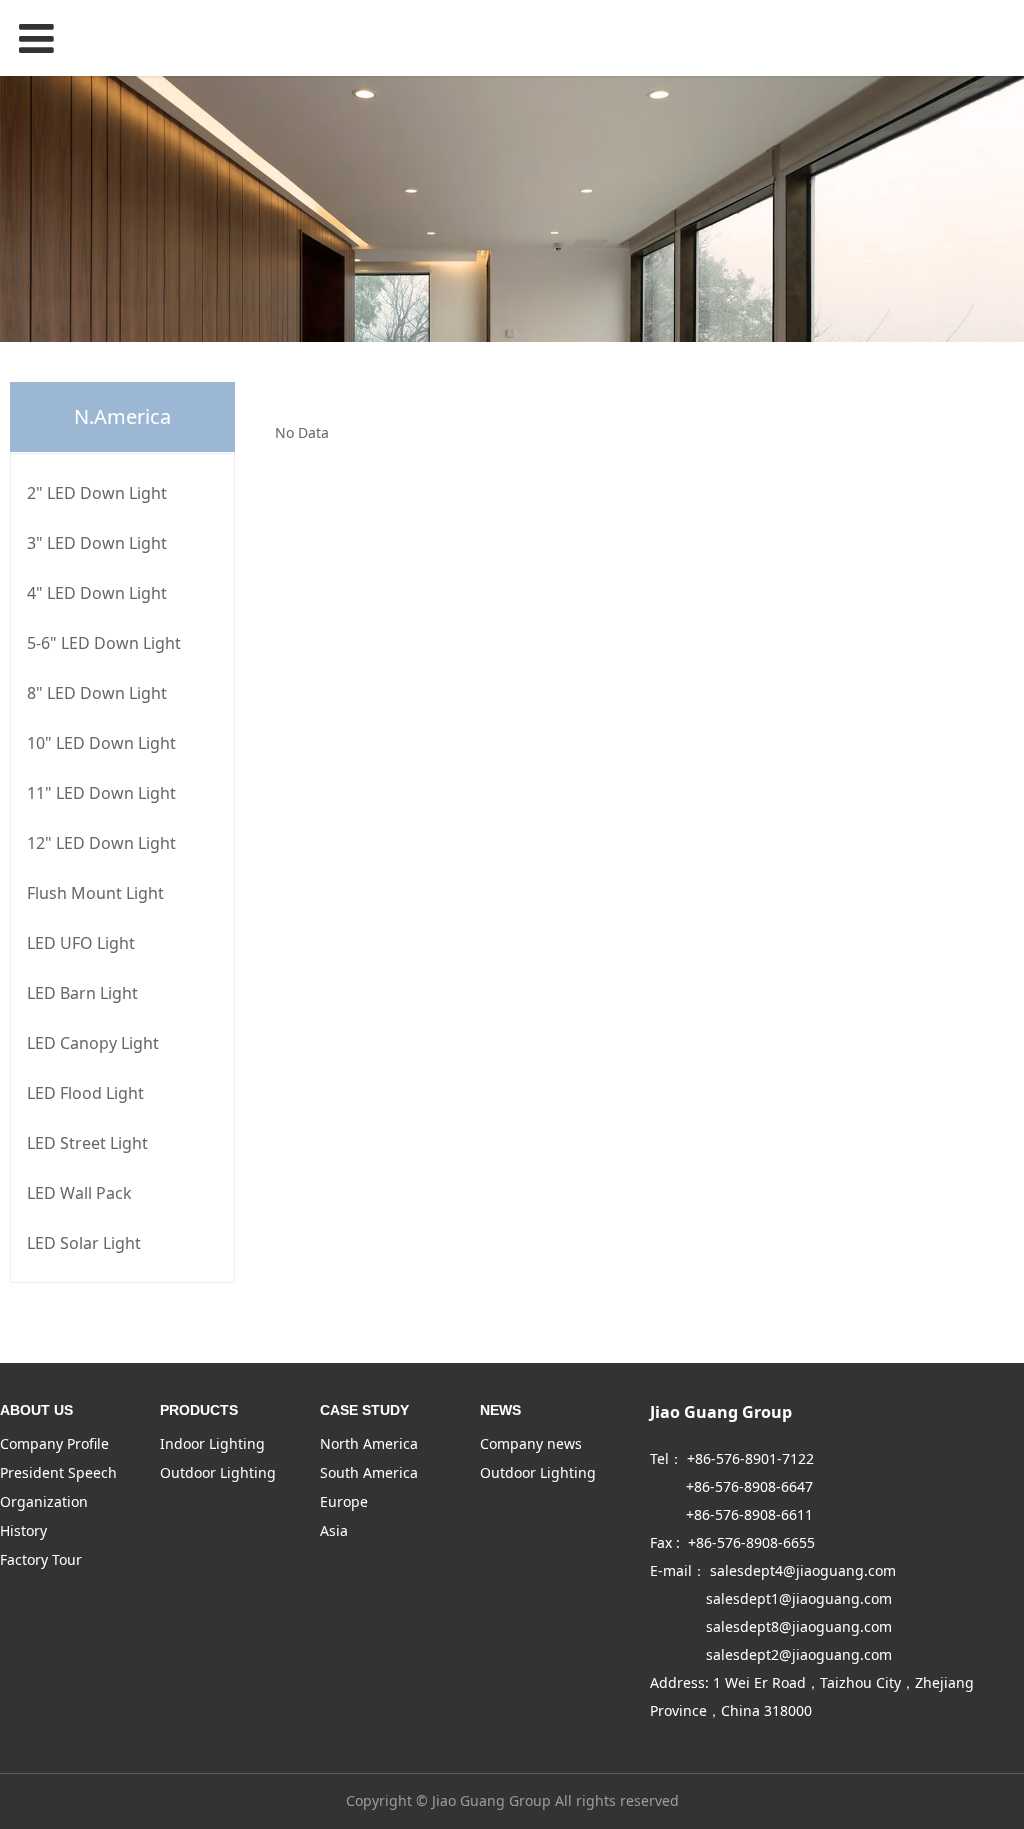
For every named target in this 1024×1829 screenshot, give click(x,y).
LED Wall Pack (79, 1193)
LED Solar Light (84, 1243)
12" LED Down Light (101, 843)
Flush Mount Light (95, 893)
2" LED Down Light (97, 493)
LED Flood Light (85, 1093)
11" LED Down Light (101, 793)
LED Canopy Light (93, 1043)
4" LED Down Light (97, 593)
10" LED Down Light (101, 743)
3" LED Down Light (97, 543)
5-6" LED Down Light (104, 643)
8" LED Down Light (97, 693)
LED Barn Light (82, 993)
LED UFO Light (81, 943)
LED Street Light (87, 1143)
